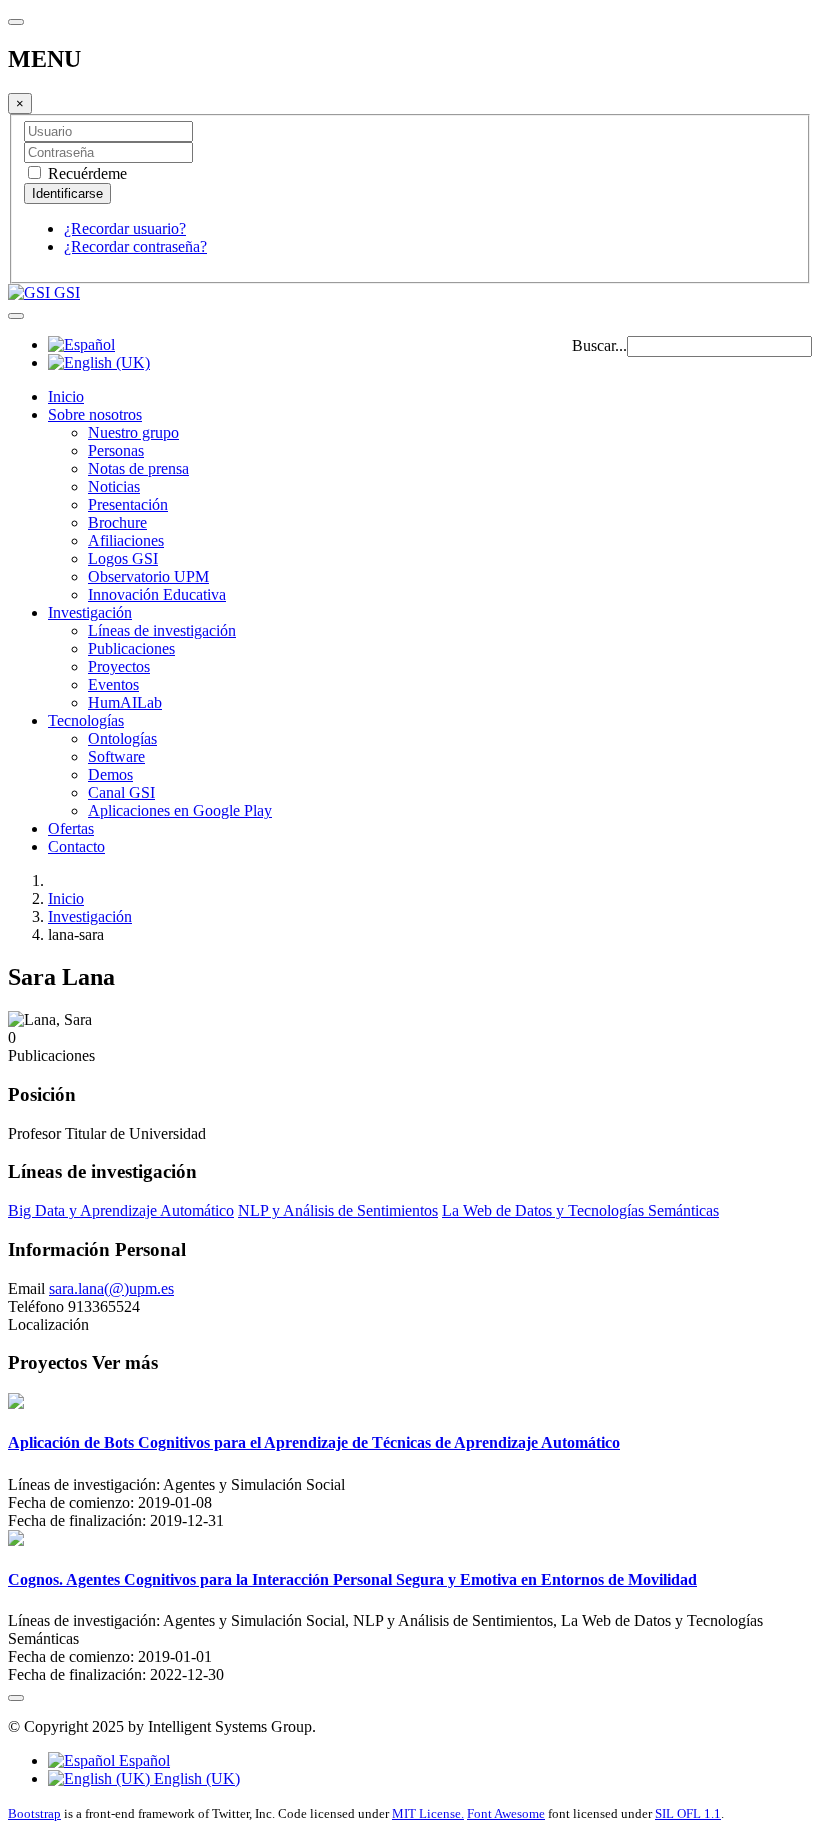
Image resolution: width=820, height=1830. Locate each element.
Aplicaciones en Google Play (180, 810)
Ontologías (122, 738)
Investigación (90, 612)
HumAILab (125, 702)
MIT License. (428, 1813)
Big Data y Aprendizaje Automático (121, 1210)
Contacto (76, 846)
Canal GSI (121, 792)
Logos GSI (123, 558)
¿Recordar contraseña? (135, 246)
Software (116, 756)
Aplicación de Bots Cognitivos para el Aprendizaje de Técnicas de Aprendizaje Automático (314, 1442)
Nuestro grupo (133, 432)
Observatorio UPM (148, 576)
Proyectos (119, 666)
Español (142, 1760)
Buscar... (599, 345)
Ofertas (71, 828)
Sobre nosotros (95, 414)
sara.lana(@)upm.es (111, 1288)
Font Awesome (506, 1813)
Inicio (66, 396)
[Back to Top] (16, 1698)
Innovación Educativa (157, 594)
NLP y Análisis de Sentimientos (338, 1210)
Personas (116, 450)
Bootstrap (34, 1813)
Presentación (128, 504)
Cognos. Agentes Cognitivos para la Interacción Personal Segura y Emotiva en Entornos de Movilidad (352, 1579)
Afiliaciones (126, 540)
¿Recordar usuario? (125, 228)
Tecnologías (86, 720)
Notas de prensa (138, 468)
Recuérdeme (85, 173)
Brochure (117, 522)
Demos (110, 774)
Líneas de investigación (162, 630)
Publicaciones (131, 648)
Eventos (113, 684)
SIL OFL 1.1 (688, 1813)
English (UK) (195, 1778)
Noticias (114, 486)
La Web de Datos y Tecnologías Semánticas (580, 1210)
